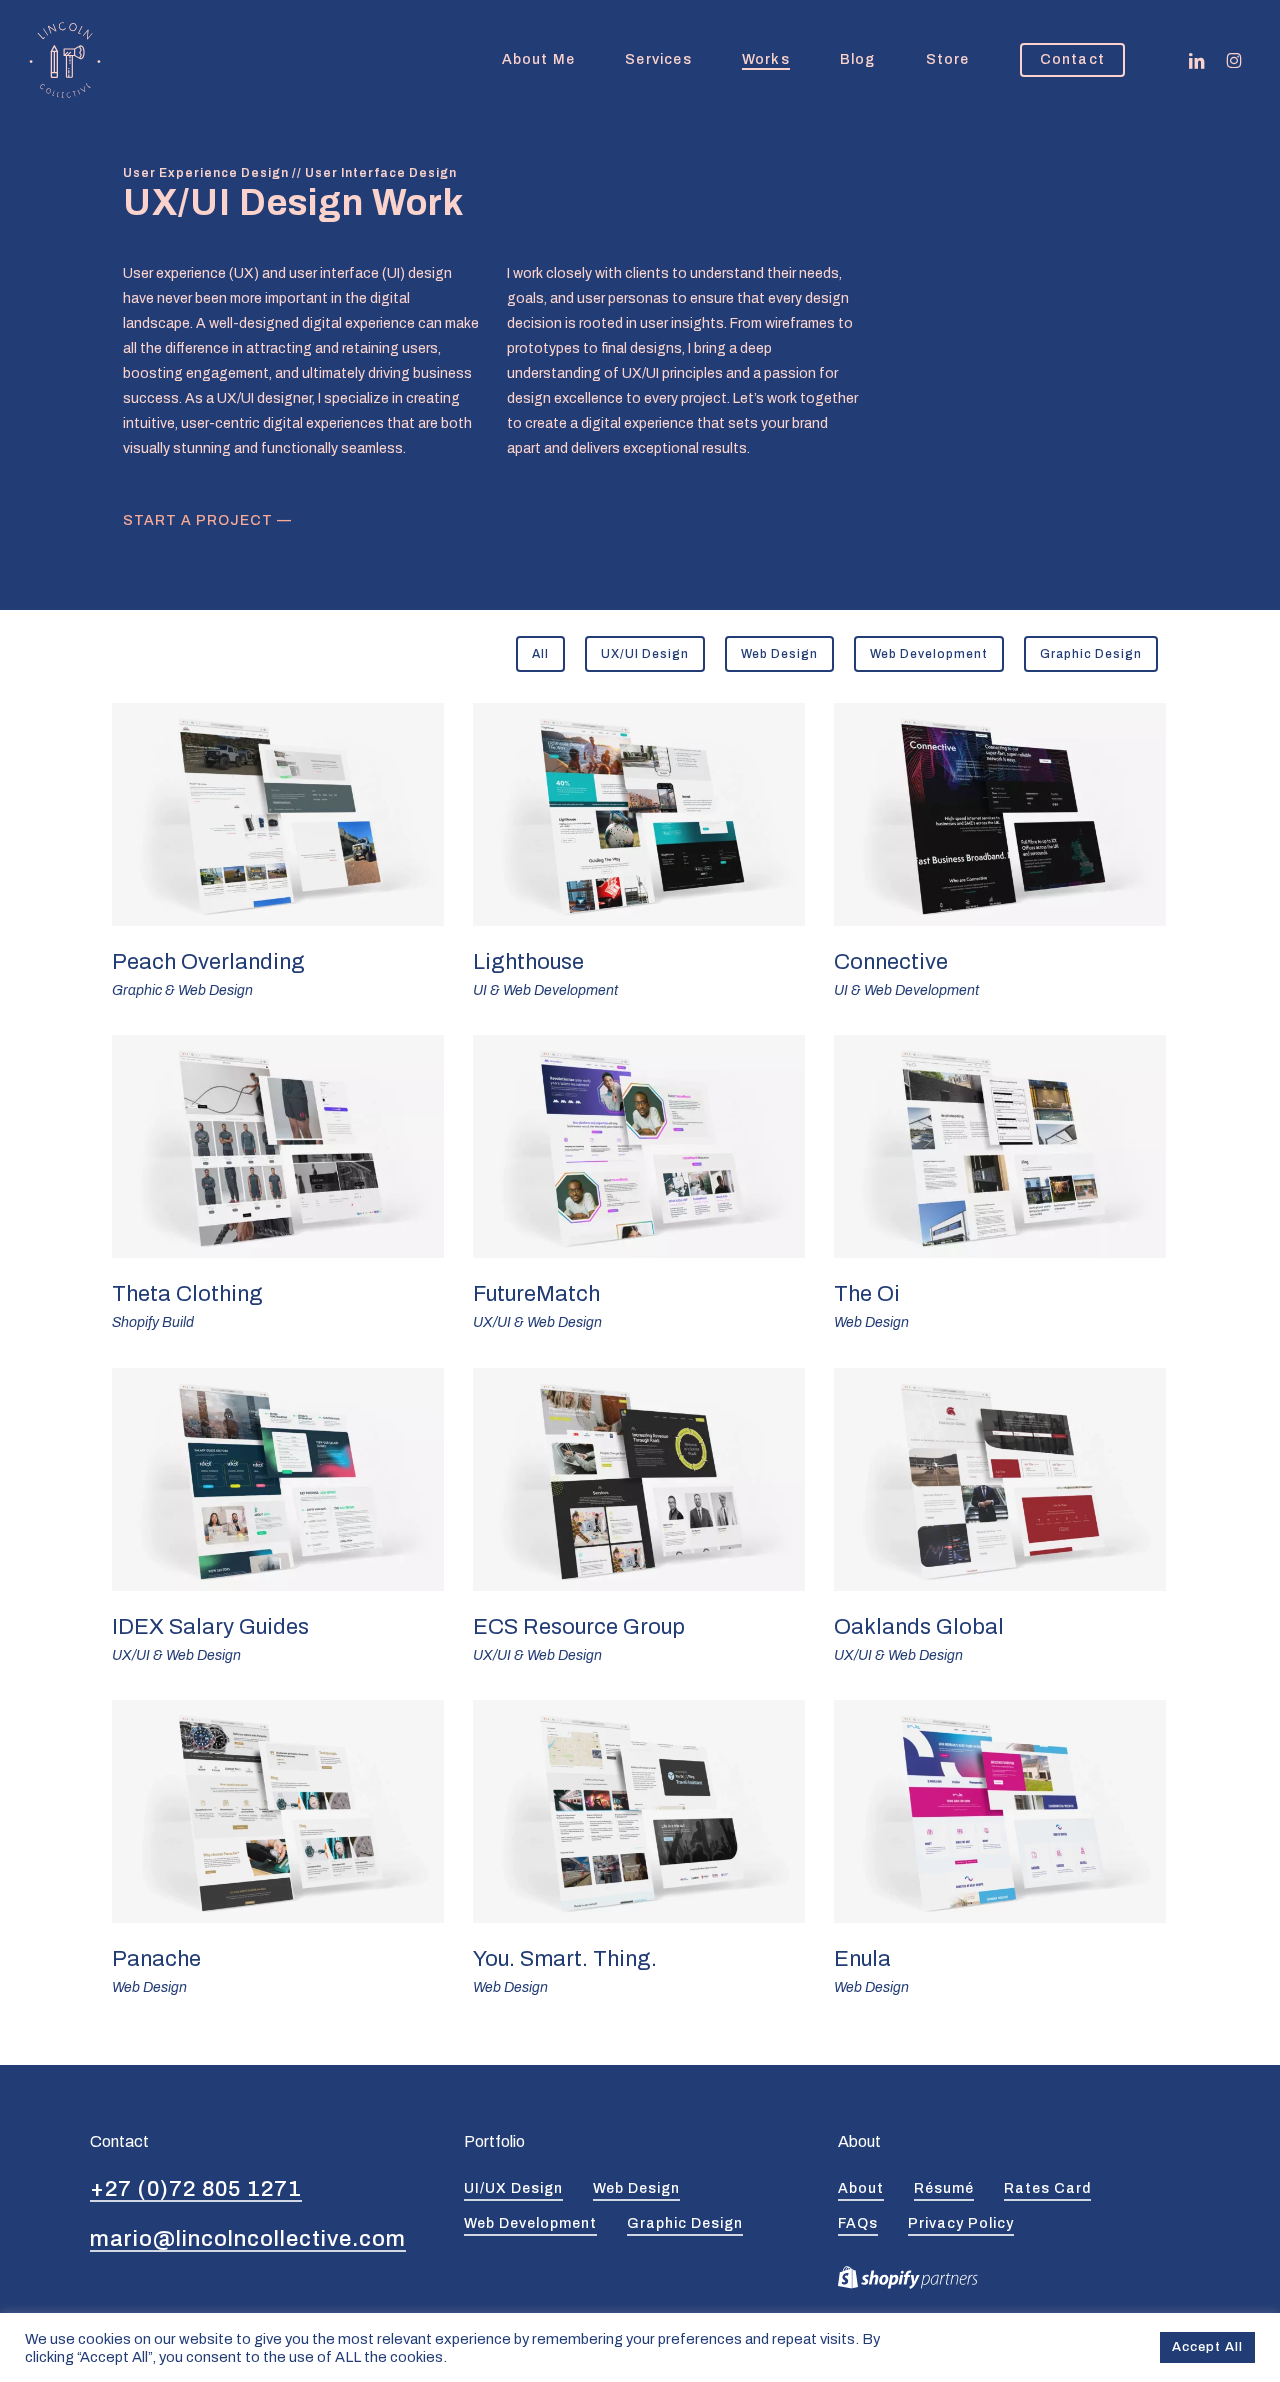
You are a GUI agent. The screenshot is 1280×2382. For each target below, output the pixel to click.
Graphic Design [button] (685, 2223)
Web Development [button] (530, 2223)
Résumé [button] (944, 2188)
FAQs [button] (858, 2223)
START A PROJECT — (207, 520)
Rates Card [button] (1047, 2188)
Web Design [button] (636, 2188)
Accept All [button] (1207, 2347)
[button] (540, 654)
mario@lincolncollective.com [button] (248, 2239)
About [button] (861, 2188)
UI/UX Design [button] (513, 2188)
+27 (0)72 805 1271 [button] (196, 2189)
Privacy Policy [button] (961, 2223)
